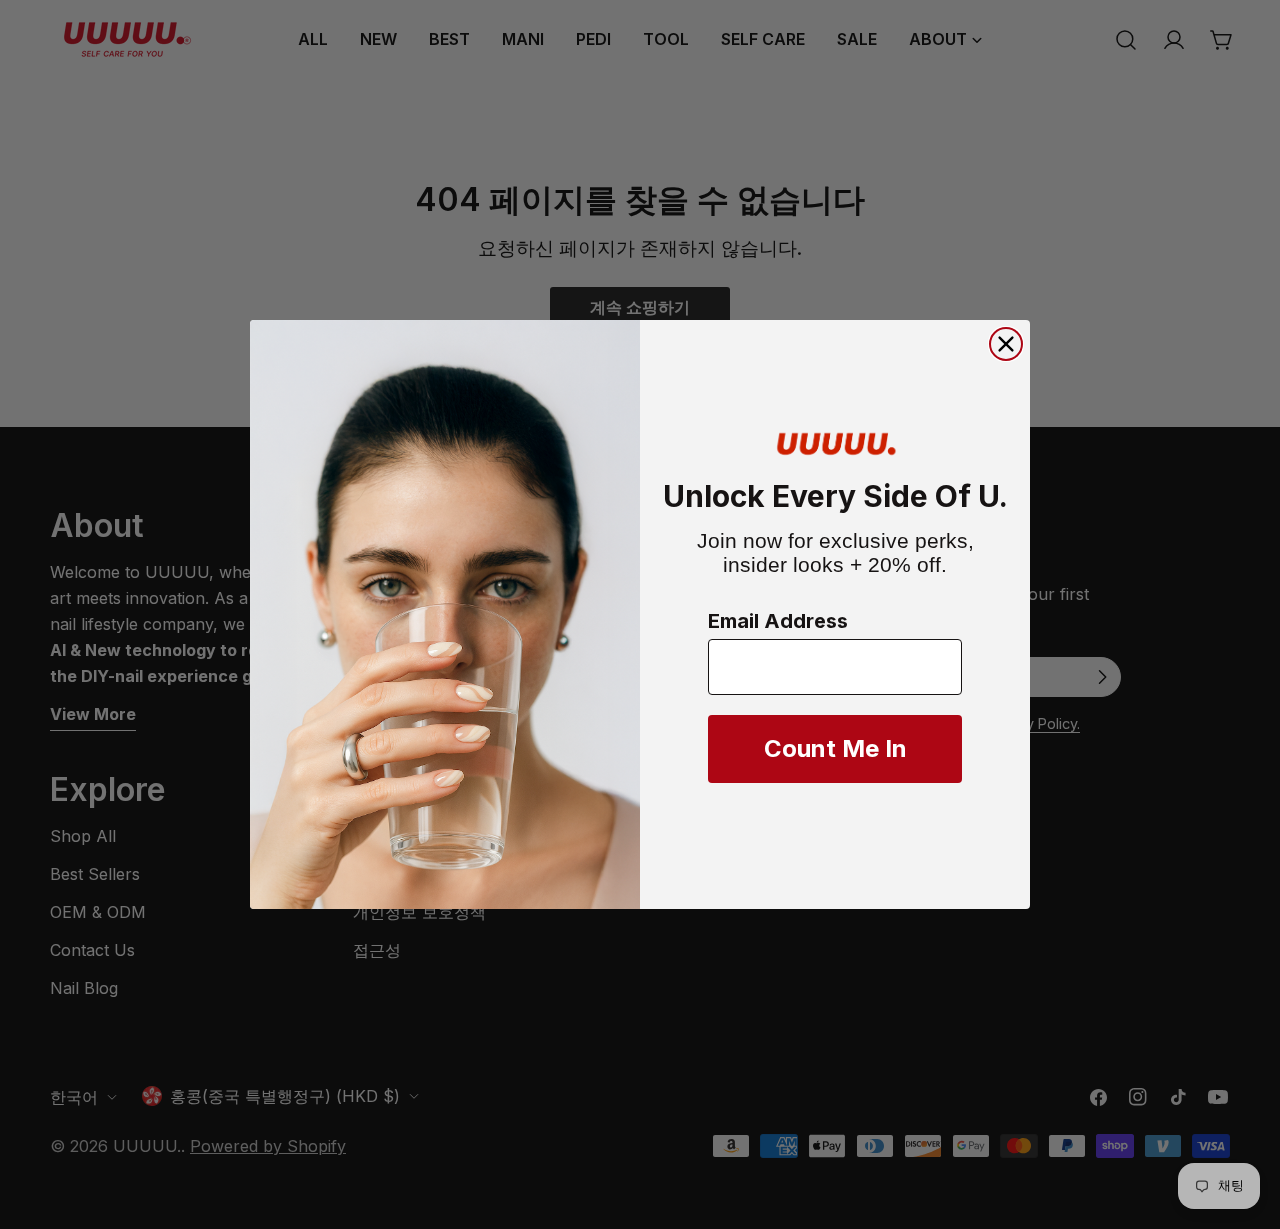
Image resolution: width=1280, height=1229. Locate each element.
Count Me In (835, 748)
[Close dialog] (1006, 344)
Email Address (778, 621)
